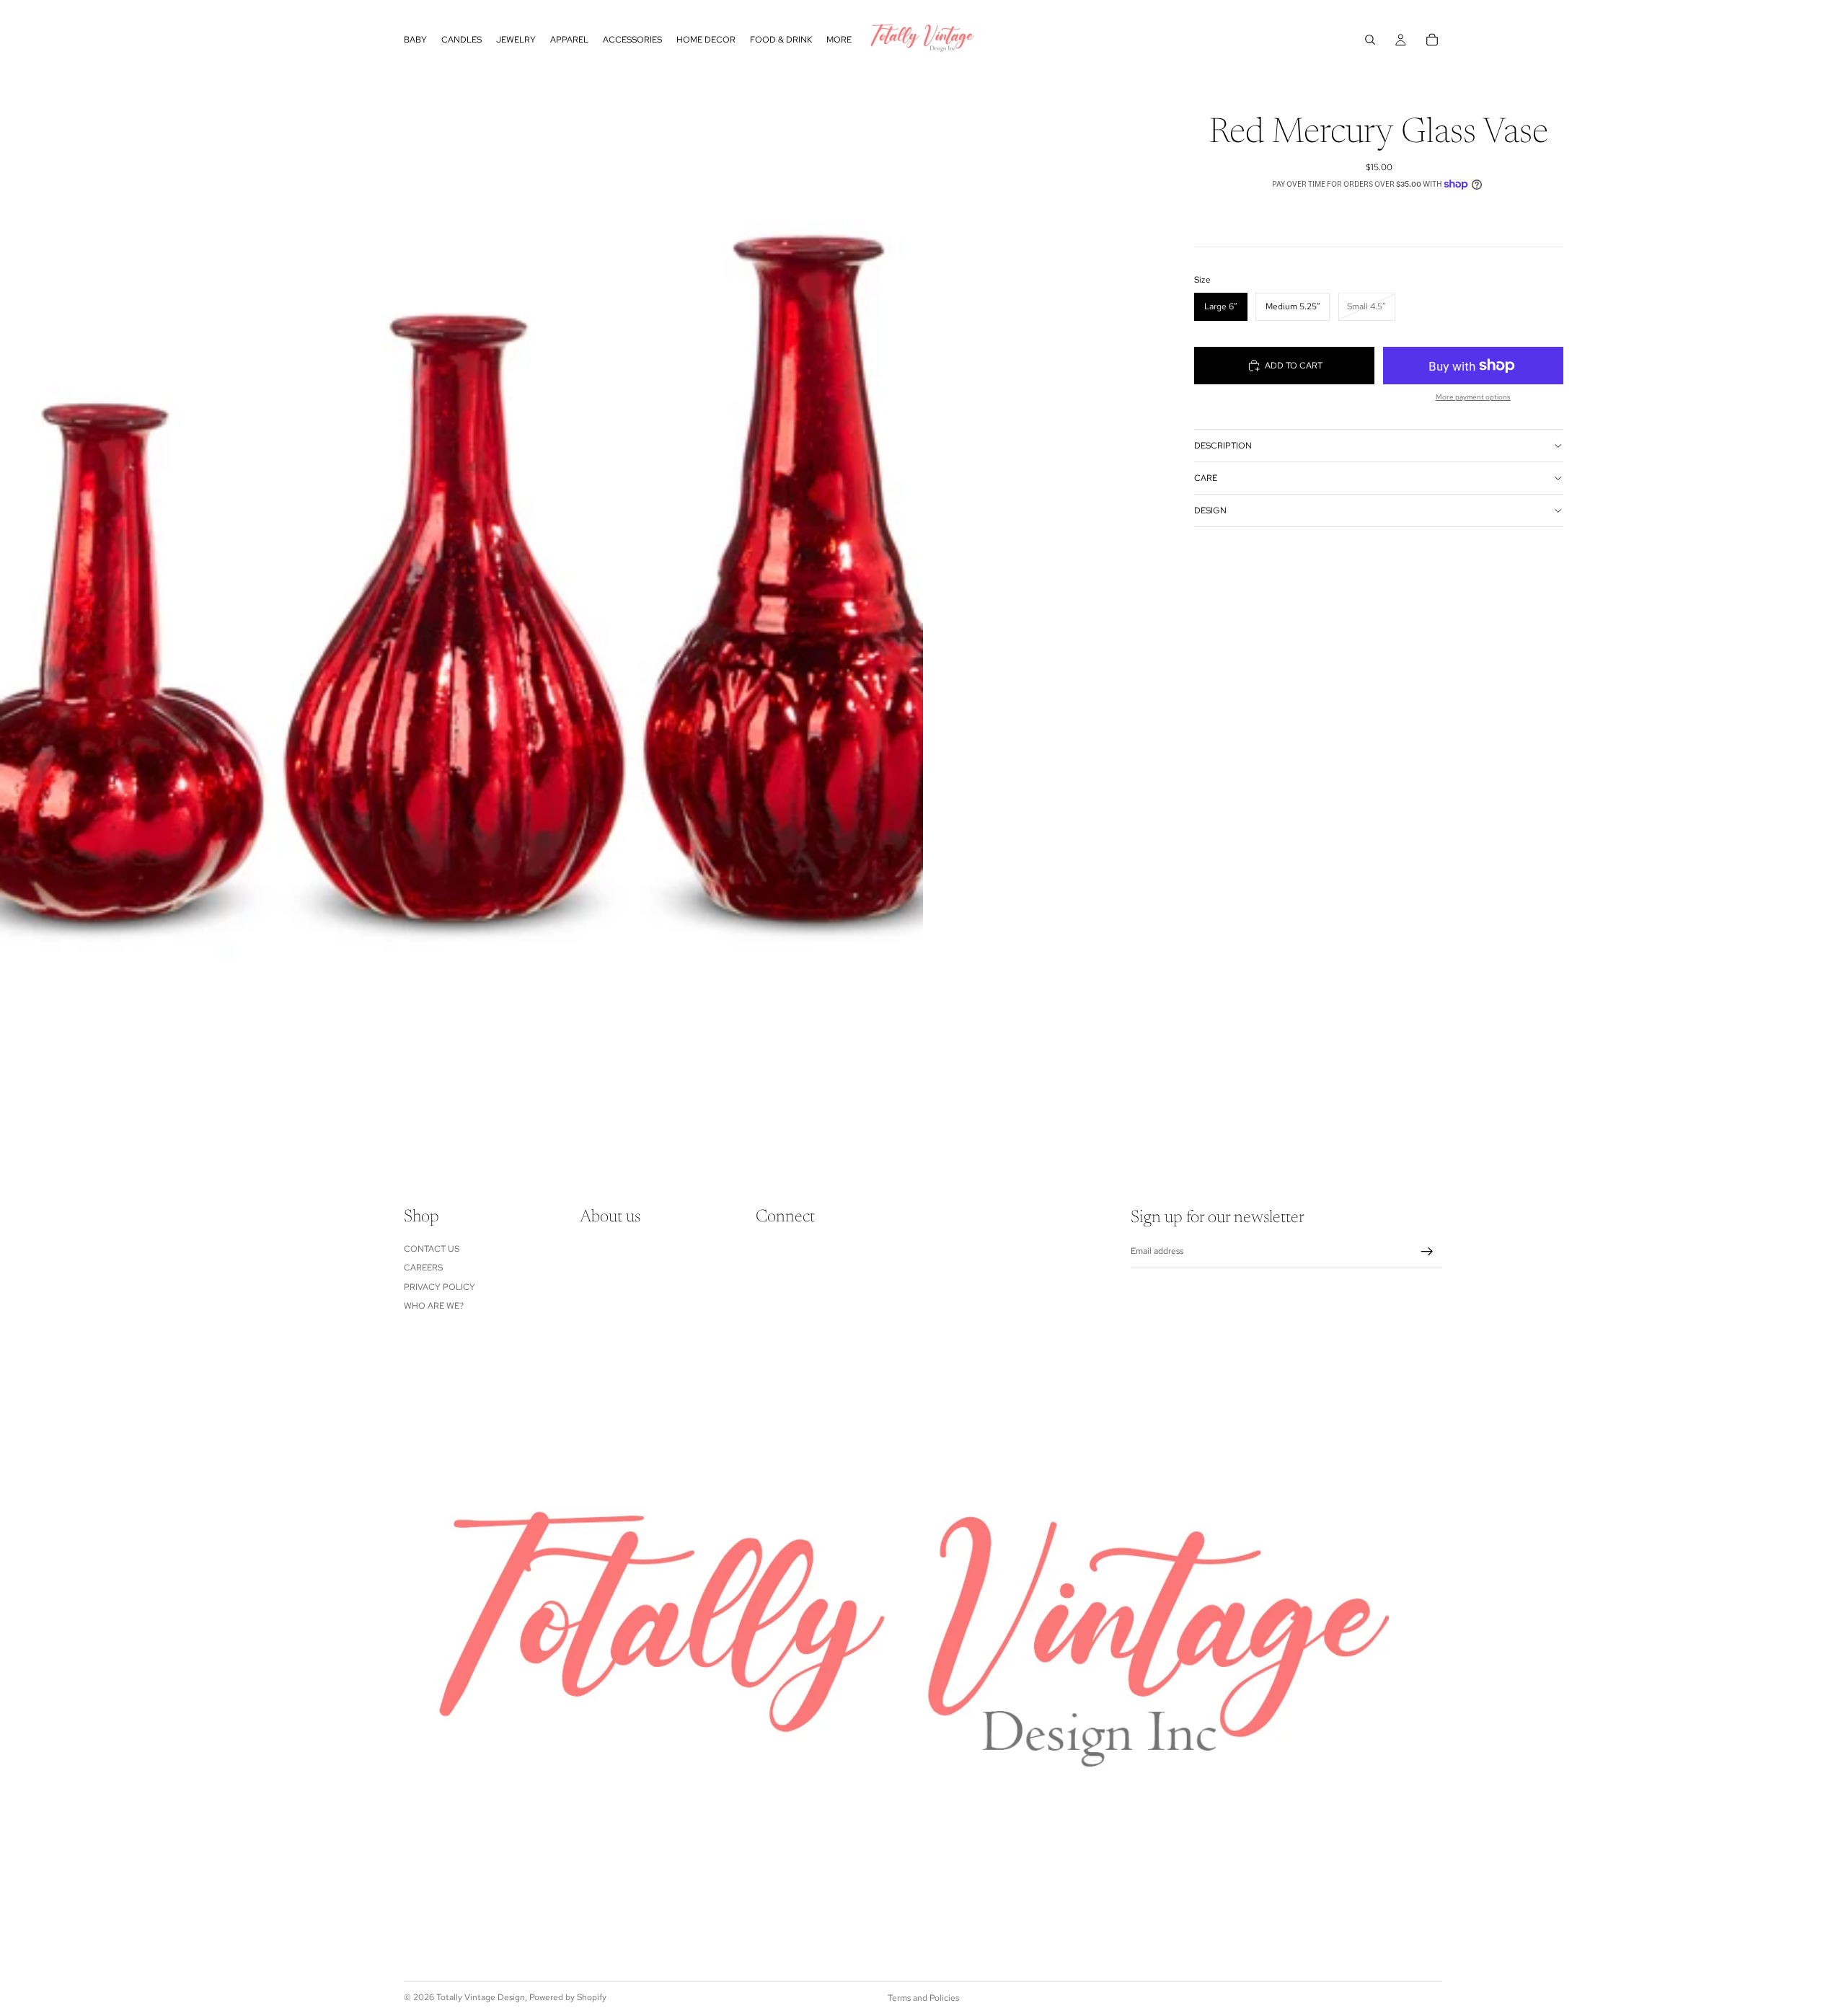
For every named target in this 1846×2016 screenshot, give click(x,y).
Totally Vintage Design (481, 1997)
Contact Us (432, 1249)
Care (1206, 478)
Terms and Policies (923, 1998)
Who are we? (434, 1306)
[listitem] (839, 40)
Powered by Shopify (568, 1997)
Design (1210, 510)
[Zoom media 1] (461, 577)
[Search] (1370, 40)
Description (1223, 446)
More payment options (1473, 397)
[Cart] (1432, 40)
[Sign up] (1427, 1252)
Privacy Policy (440, 1287)
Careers (423, 1268)
